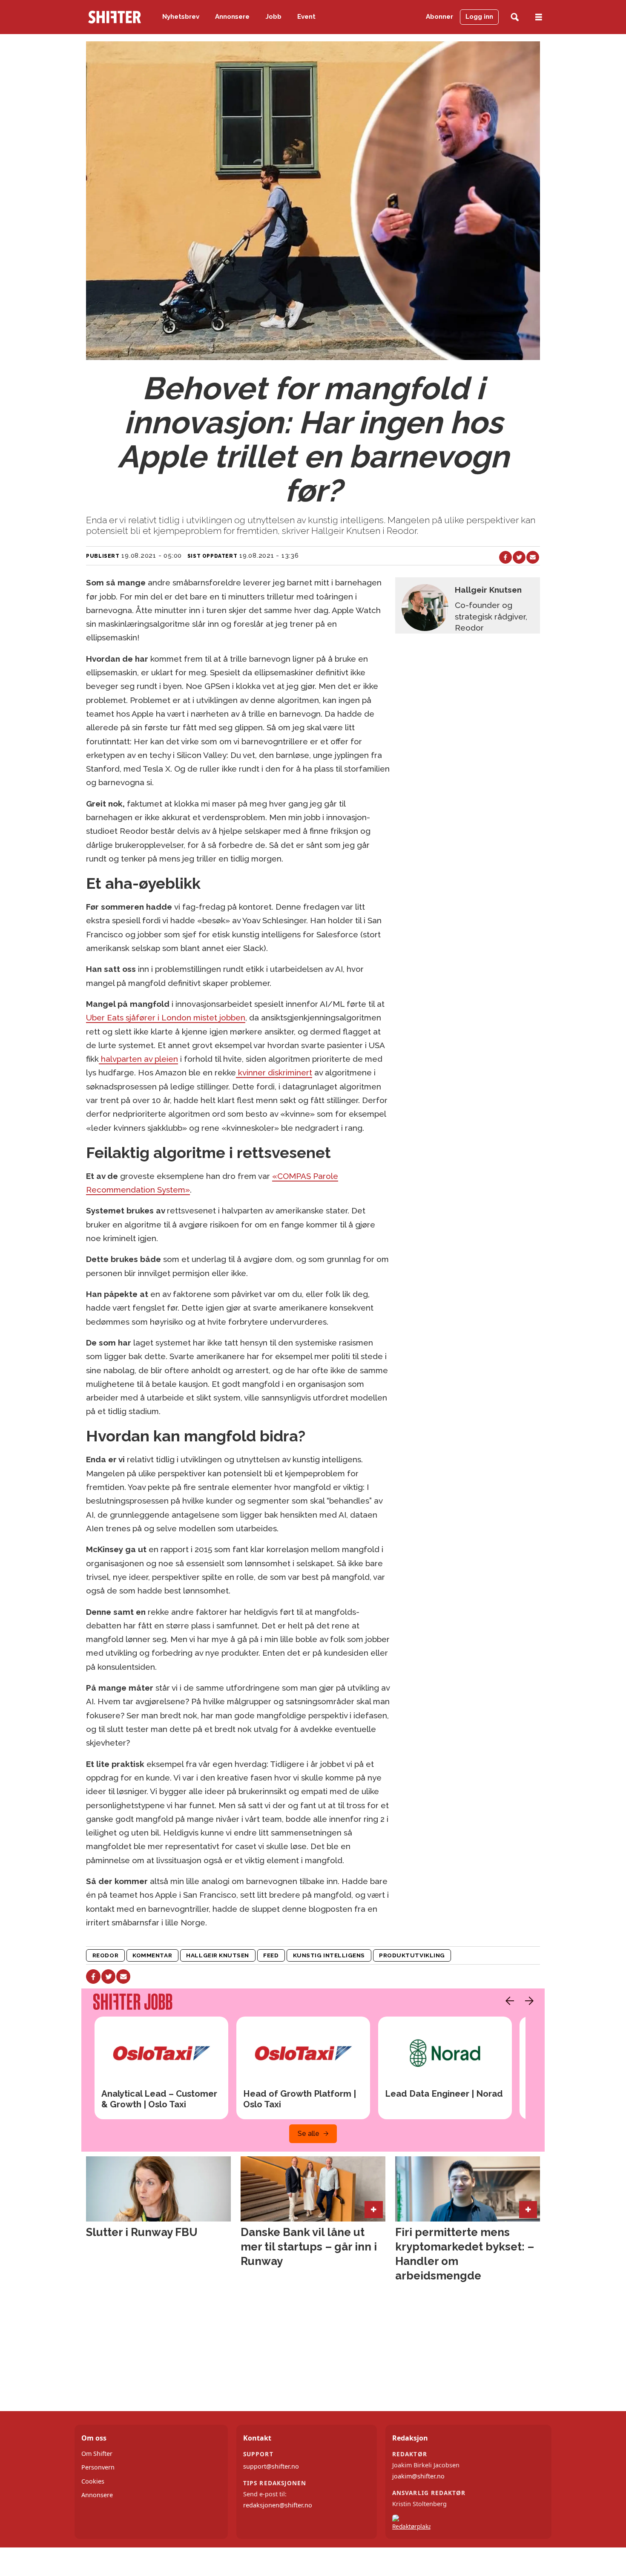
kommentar (152, 1955)
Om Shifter (97, 2454)
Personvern (98, 2467)
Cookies (93, 2481)
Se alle (309, 2134)
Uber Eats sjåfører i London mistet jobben (166, 1017)
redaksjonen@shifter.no (278, 2505)
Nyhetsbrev (181, 17)
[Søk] (515, 17)
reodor (105, 1955)
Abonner (439, 17)
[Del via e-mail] (533, 557)
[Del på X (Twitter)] (519, 557)
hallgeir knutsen (218, 1955)
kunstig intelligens (329, 1955)
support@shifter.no (271, 2466)
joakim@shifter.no (418, 2476)
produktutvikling (412, 1955)
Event (306, 17)
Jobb (274, 17)
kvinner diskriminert (274, 1072)
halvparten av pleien (138, 1059)
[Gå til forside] (115, 17)
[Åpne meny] (539, 17)
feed (271, 1955)
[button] (508, 2001)
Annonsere (232, 17)
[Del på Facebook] (505, 557)
